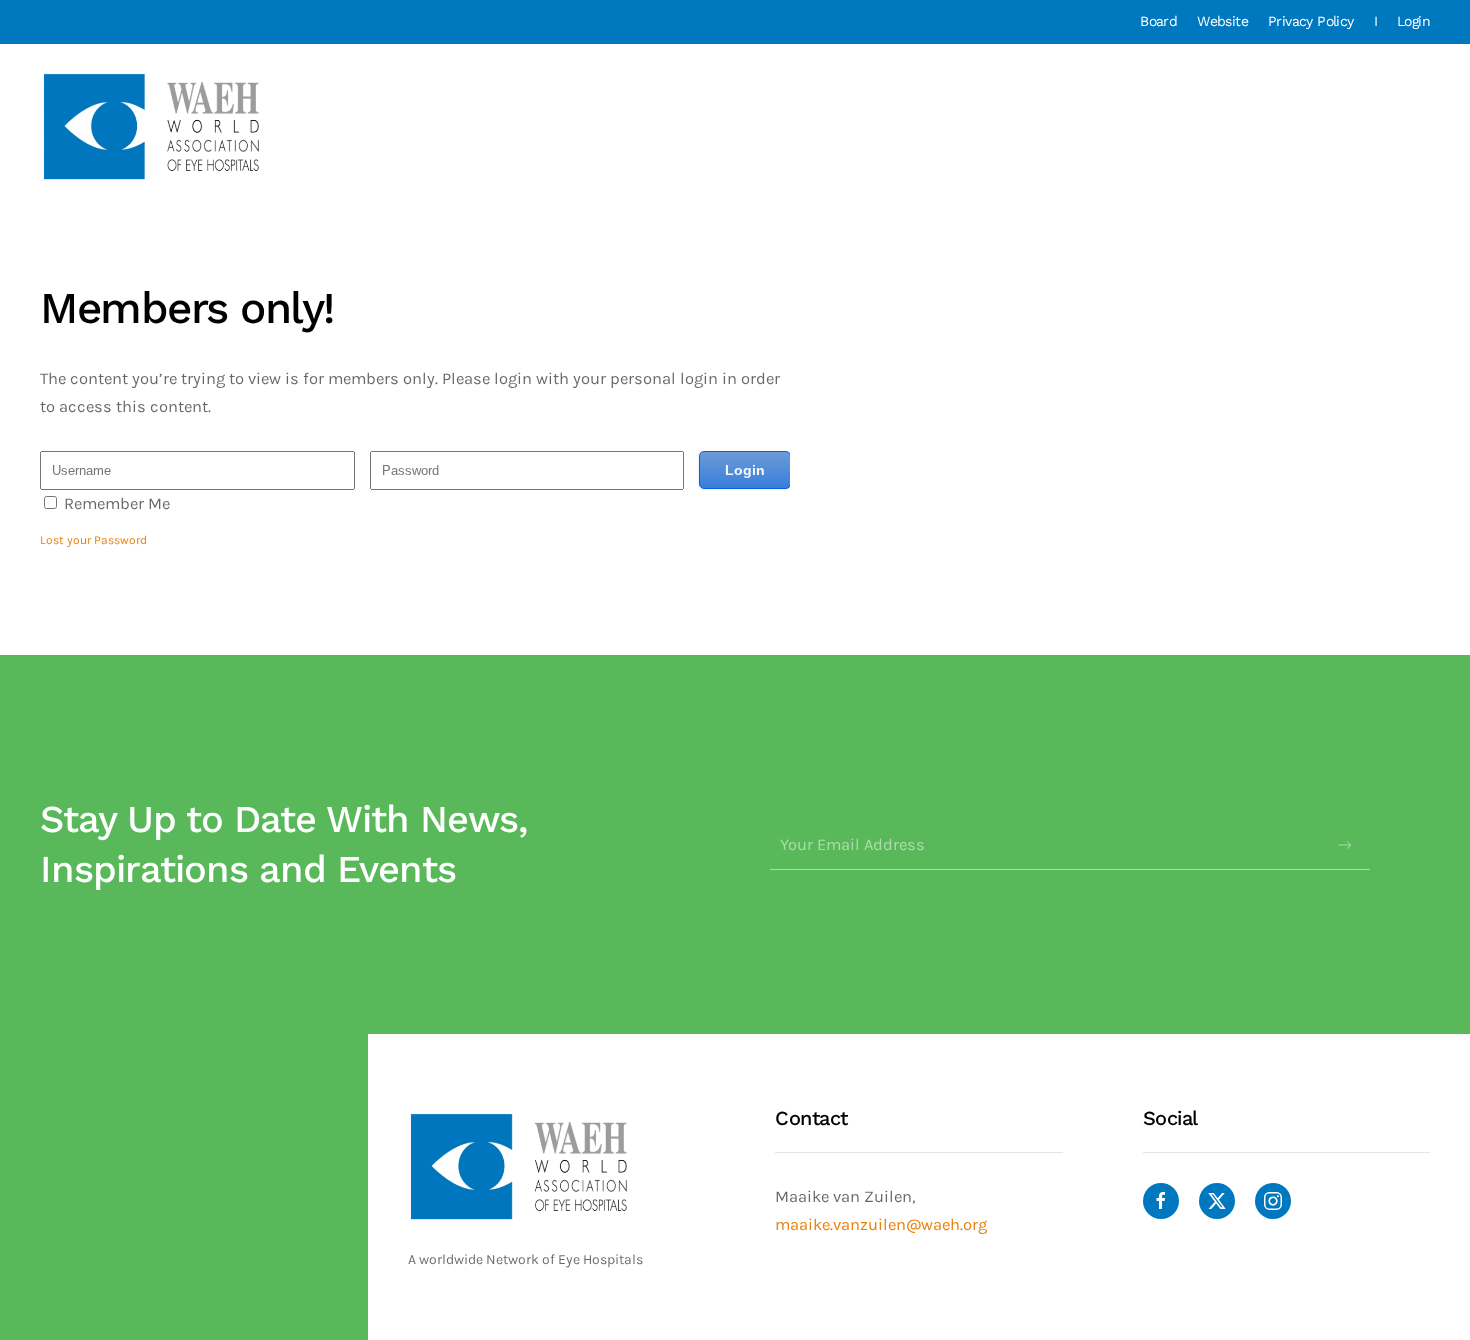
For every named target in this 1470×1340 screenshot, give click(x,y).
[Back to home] (154, 126)
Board (1158, 21)
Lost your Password (93, 540)
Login (1413, 21)
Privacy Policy (1311, 21)
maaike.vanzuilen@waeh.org (881, 1224)
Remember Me (117, 503)
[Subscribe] (1345, 845)
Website (1222, 21)
